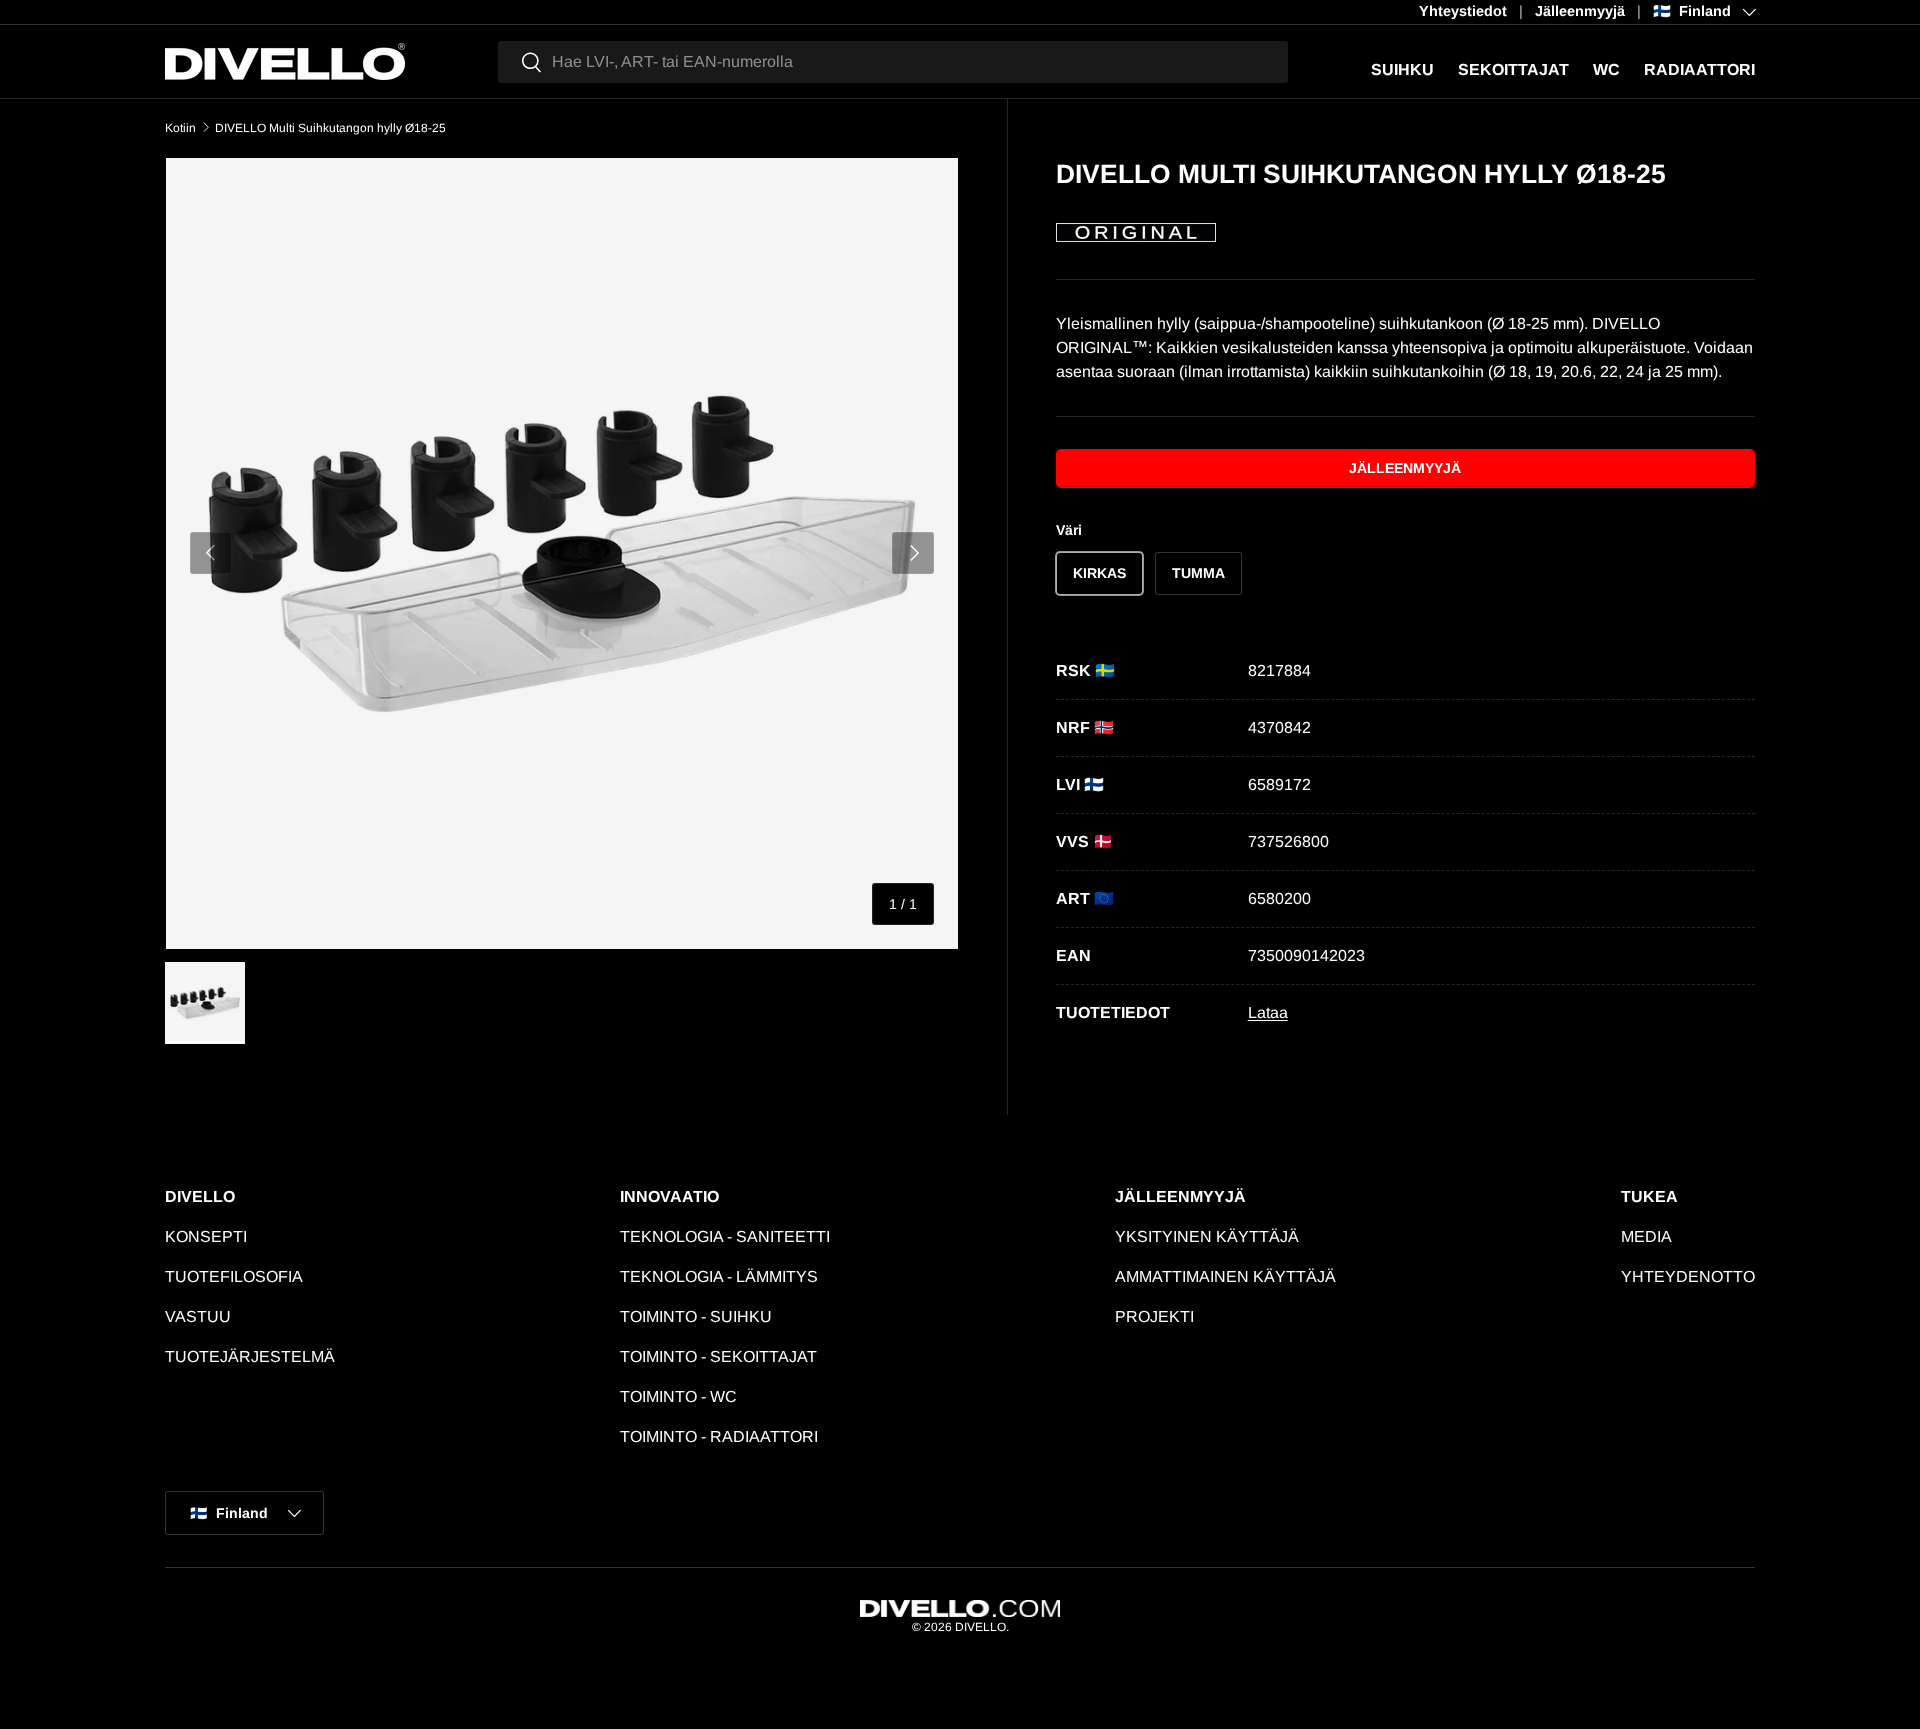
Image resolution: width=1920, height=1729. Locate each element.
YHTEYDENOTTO (1688, 1276)
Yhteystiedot (1463, 11)
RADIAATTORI (1699, 69)
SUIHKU (1402, 69)
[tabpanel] (1405, 842)
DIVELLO (980, 1627)
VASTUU (198, 1316)
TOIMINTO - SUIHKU (696, 1316)
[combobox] (893, 62)
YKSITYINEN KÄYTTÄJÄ (1207, 1236)
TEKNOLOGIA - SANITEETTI (725, 1236)
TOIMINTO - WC (678, 1396)
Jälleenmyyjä (1580, 11)
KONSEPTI (206, 1236)
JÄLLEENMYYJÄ (1405, 468)
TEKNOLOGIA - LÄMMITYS (719, 1276)
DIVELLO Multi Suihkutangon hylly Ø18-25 (330, 128)
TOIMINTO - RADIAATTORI (719, 1436)
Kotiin (180, 128)
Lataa (1268, 1012)
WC (1606, 69)
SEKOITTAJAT (1513, 69)
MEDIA (1646, 1236)
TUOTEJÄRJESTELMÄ (250, 1356)
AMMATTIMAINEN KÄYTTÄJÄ (1225, 1276)
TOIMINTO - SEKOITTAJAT (718, 1356)
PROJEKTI (1154, 1316)
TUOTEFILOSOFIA (234, 1276)
